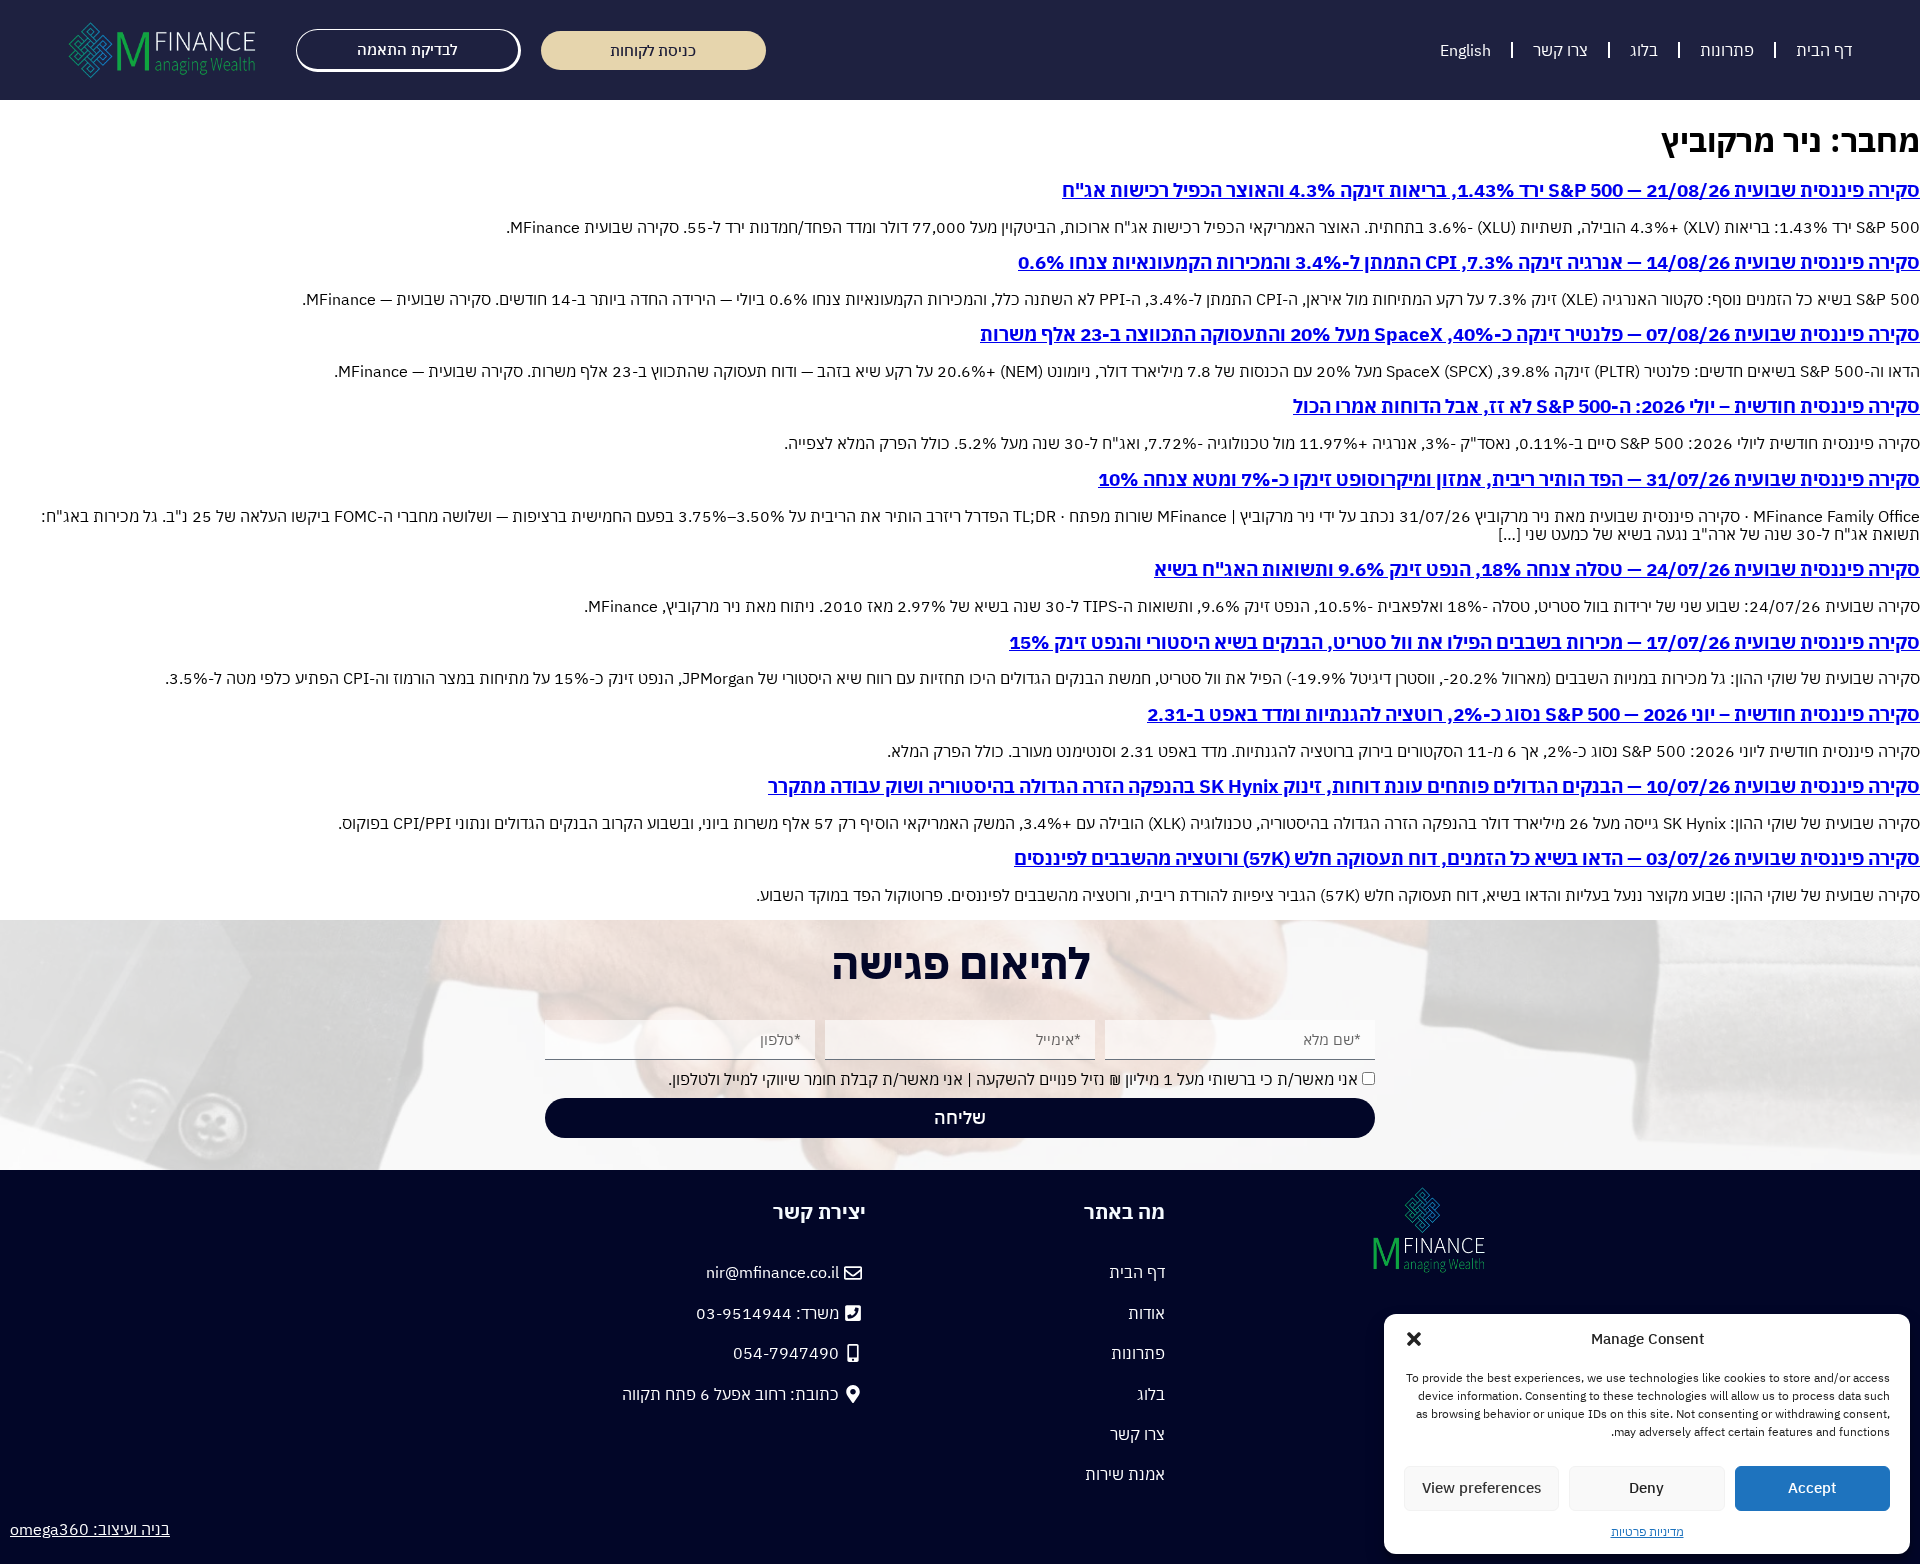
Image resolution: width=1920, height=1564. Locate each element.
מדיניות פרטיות (1647, 1531)
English (1465, 50)
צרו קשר (1560, 50)
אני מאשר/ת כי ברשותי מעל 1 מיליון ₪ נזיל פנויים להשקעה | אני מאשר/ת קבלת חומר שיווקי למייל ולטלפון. (1013, 1079)
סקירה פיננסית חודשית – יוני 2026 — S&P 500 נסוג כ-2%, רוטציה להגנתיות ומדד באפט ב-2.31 (1533, 714)
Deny (1646, 1487)
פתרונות (1727, 50)
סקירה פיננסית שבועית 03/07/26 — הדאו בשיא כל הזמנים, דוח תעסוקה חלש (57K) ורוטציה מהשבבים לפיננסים (1467, 858)
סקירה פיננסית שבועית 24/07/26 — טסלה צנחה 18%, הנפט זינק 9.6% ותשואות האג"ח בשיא (1537, 569)
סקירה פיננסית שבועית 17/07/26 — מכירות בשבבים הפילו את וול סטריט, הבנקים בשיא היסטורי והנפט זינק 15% (1464, 642)
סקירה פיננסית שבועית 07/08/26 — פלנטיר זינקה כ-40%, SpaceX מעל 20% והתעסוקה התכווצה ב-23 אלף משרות (1450, 334)
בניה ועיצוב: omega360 (90, 1529)
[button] (1414, 1339)
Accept (1812, 1487)
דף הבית (1824, 50)
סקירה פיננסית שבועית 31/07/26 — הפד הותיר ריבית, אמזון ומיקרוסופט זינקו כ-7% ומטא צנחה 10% (1509, 479)
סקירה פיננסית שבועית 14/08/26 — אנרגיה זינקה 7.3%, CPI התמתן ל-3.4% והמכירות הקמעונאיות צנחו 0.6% (1469, 262)
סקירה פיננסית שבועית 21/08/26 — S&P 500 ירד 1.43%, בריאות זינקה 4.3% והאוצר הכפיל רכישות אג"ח (1491, 190)
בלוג (1644, 50)
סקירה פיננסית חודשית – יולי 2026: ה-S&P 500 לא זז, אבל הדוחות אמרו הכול (1606, 406)
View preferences (1481, 1487)
